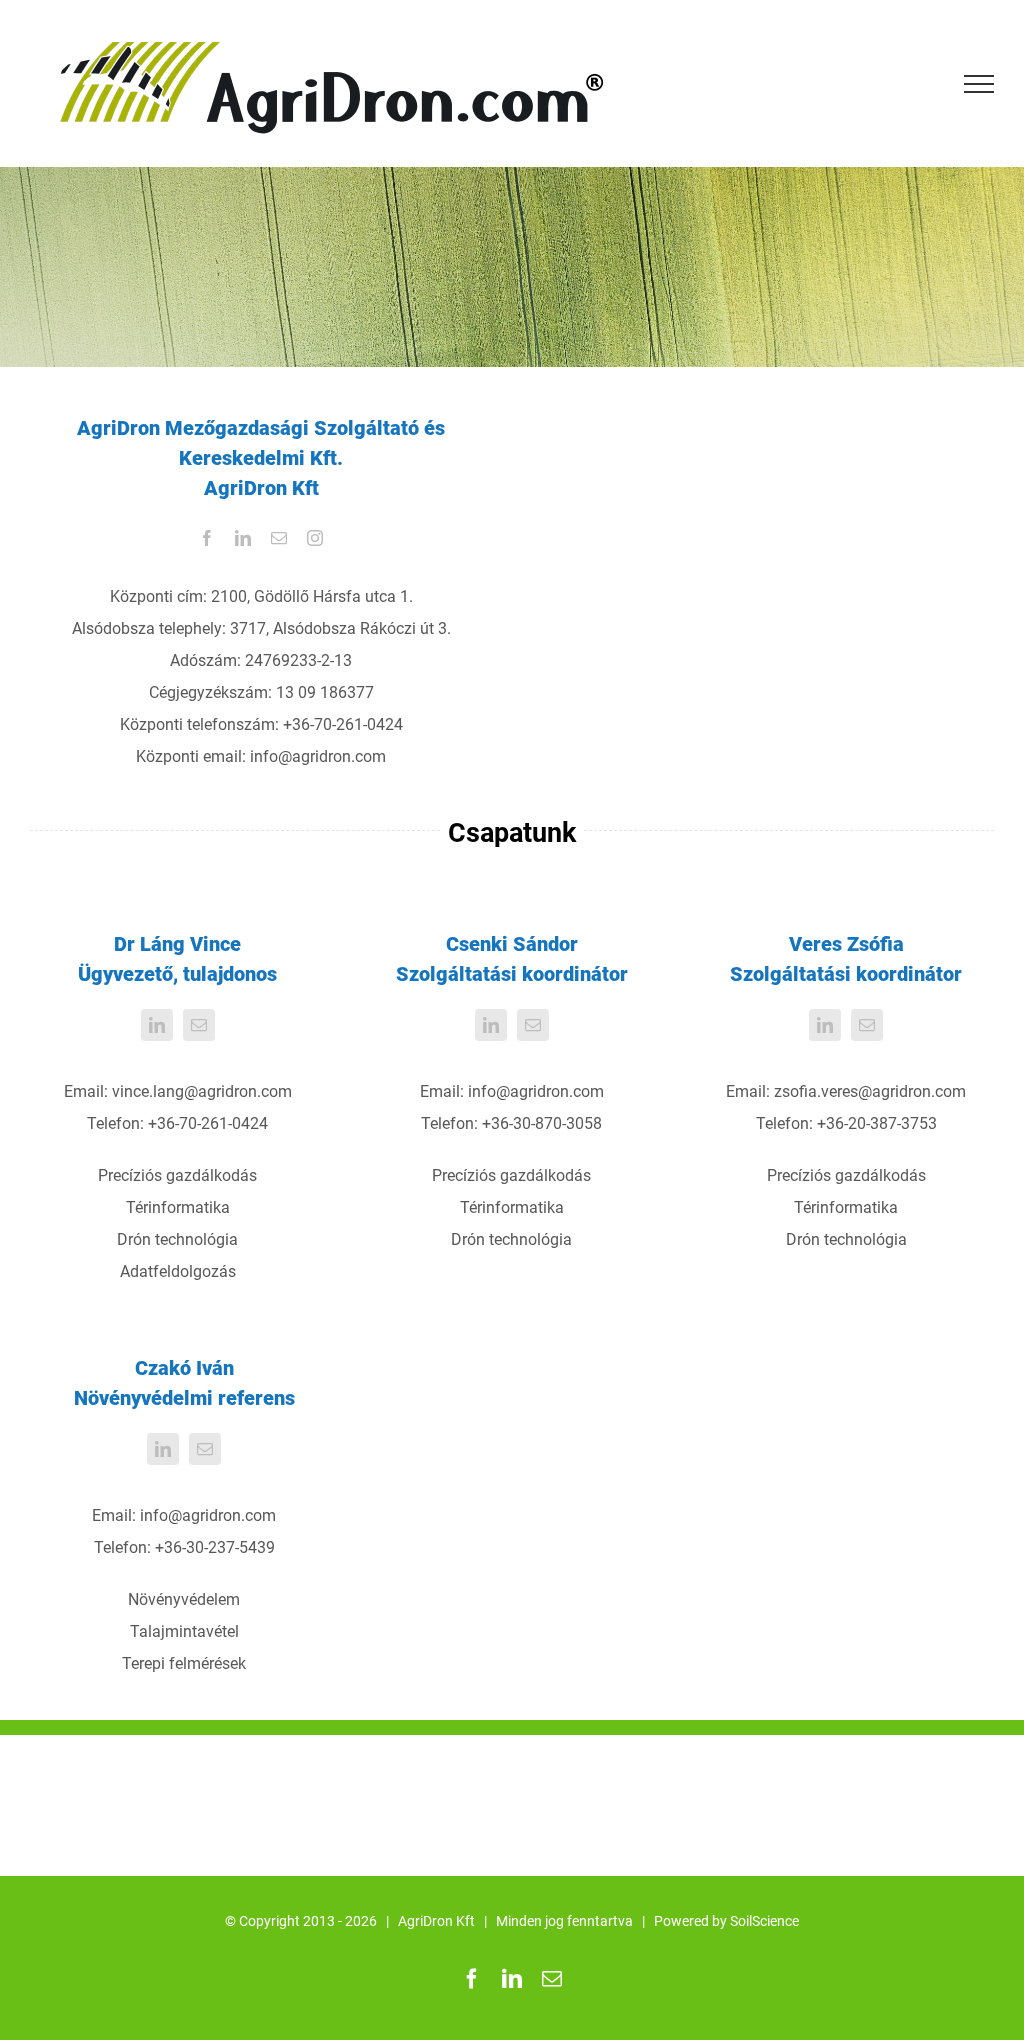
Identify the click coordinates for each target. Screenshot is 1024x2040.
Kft (465, 1921)
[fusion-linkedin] (243, 538)
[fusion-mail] (279, 538)
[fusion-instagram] (315, 538)
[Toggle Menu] (979, 84)
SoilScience (764, 1921)
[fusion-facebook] (207, 538)
